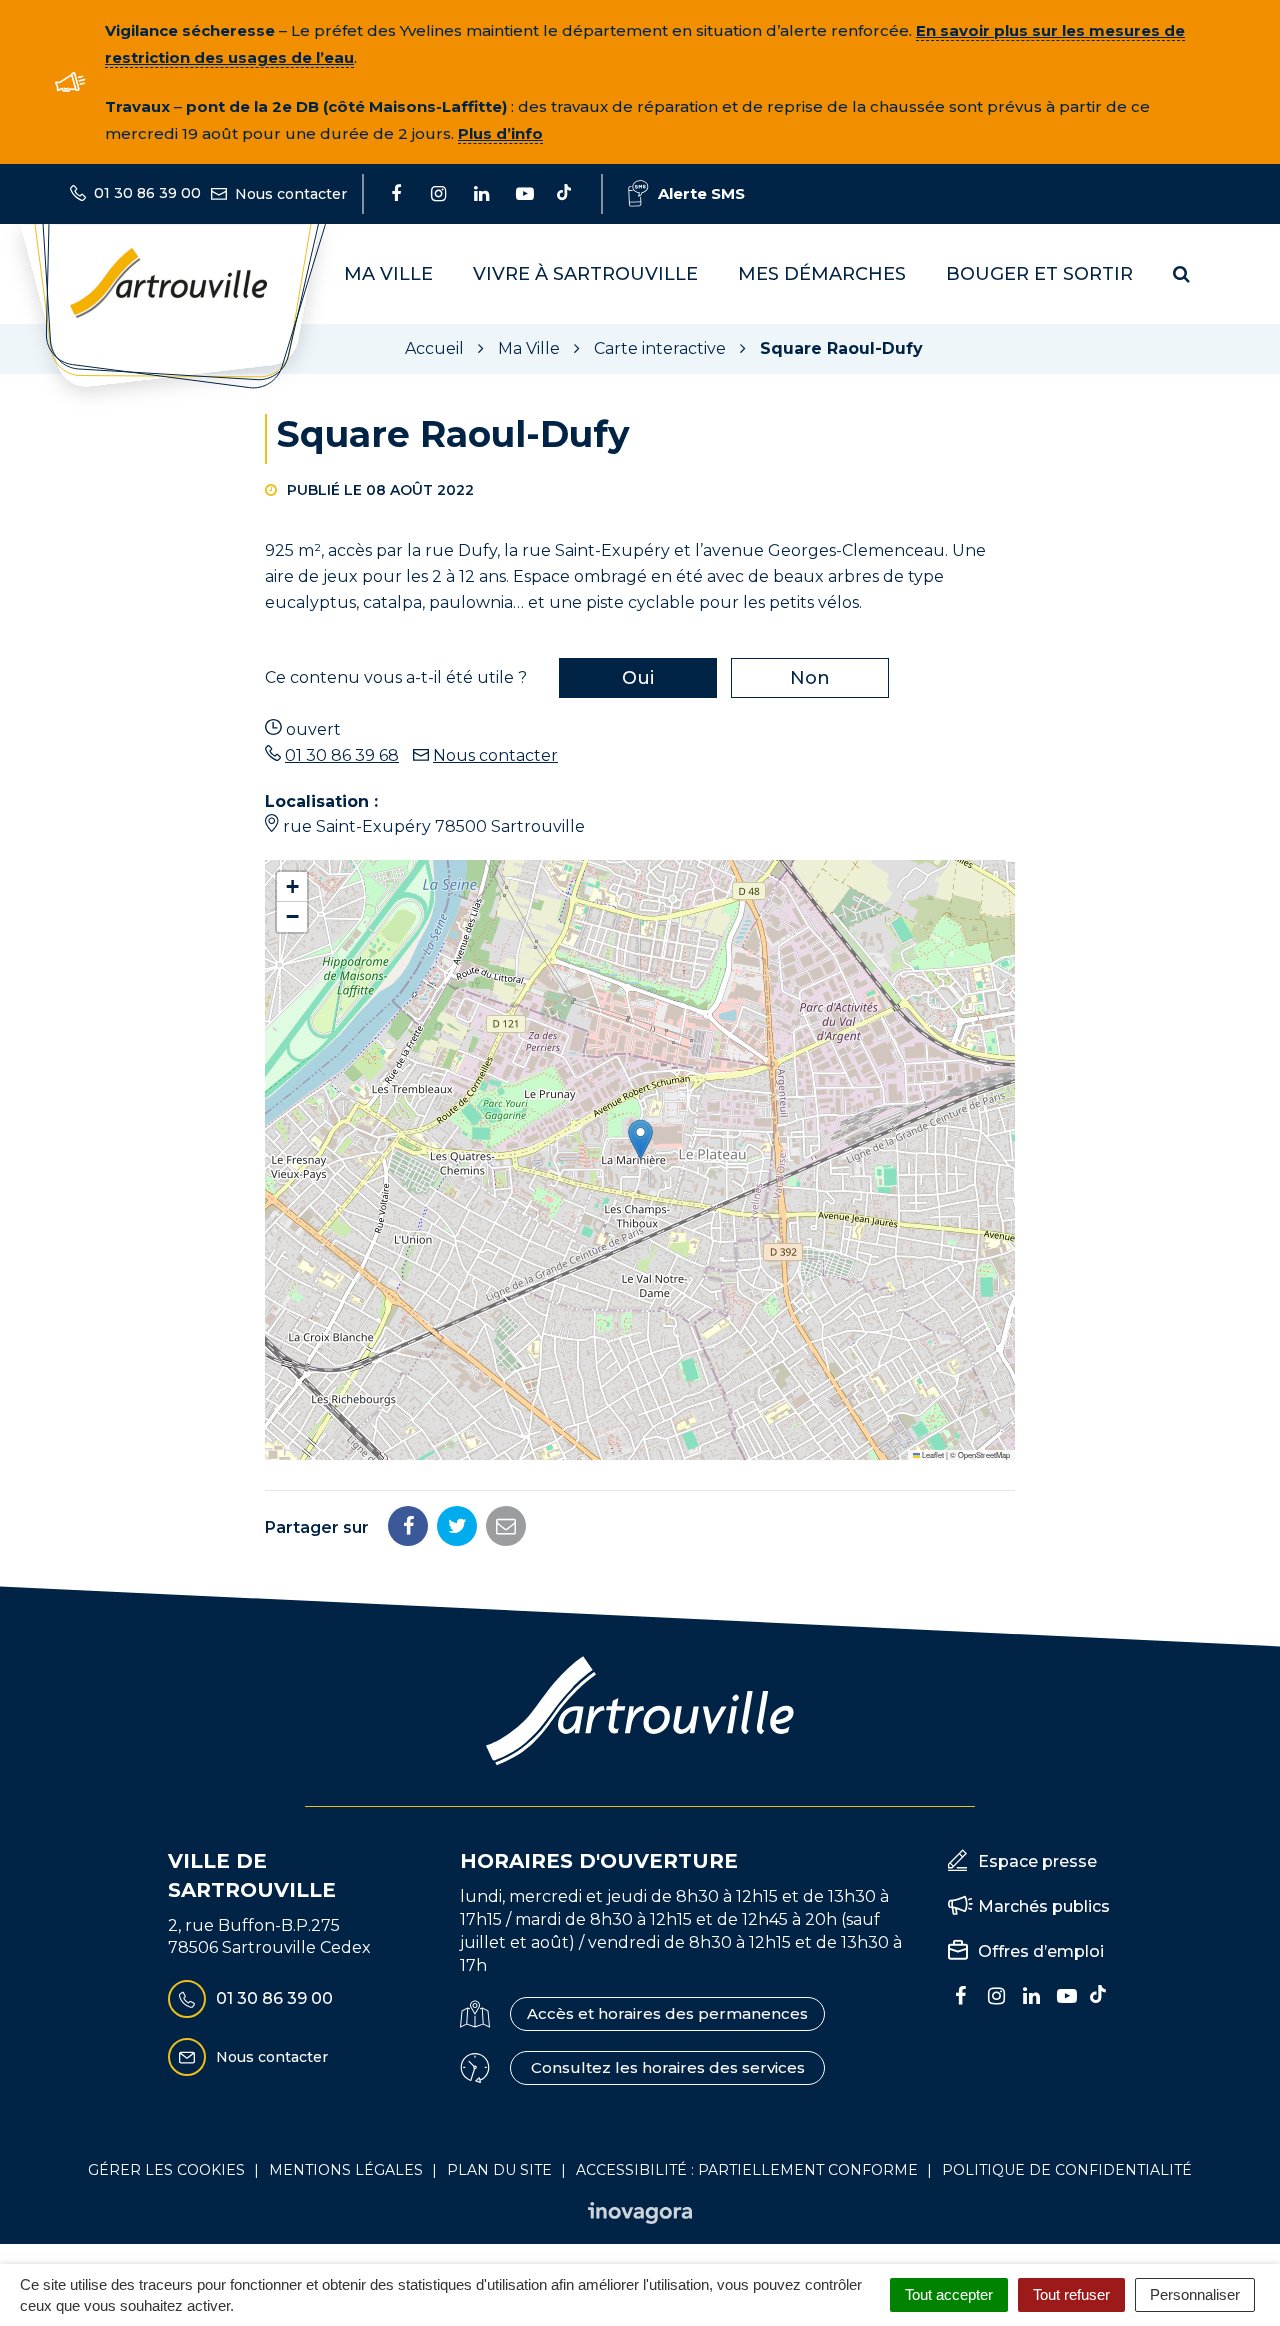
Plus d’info (500, 133)
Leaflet (932, 1454)
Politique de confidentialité (1067, 2170)
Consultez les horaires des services (668, 2067)
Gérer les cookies (166, 2170)
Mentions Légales (346, 2170)
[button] (640, 1139)
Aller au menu (63, 10)
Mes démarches (822, 274)
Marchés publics (1044, 1906)
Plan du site (499, 2170)
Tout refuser (1071, 2294)
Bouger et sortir (1039, 274)
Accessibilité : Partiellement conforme (747, 2170)
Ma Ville (388, 274)
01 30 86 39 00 (274, 1998)
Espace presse (1037, 1861)
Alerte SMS (701, 193)
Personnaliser (1195, 2294)
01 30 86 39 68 (342, 755)
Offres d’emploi (1041, 1951)
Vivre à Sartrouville (585, 274)
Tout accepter (949, 2294)
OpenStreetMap (984, 1454)
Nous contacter (495, 755)
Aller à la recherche (364, 10)
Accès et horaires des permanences (667, 2013)
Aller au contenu (203, 10)
